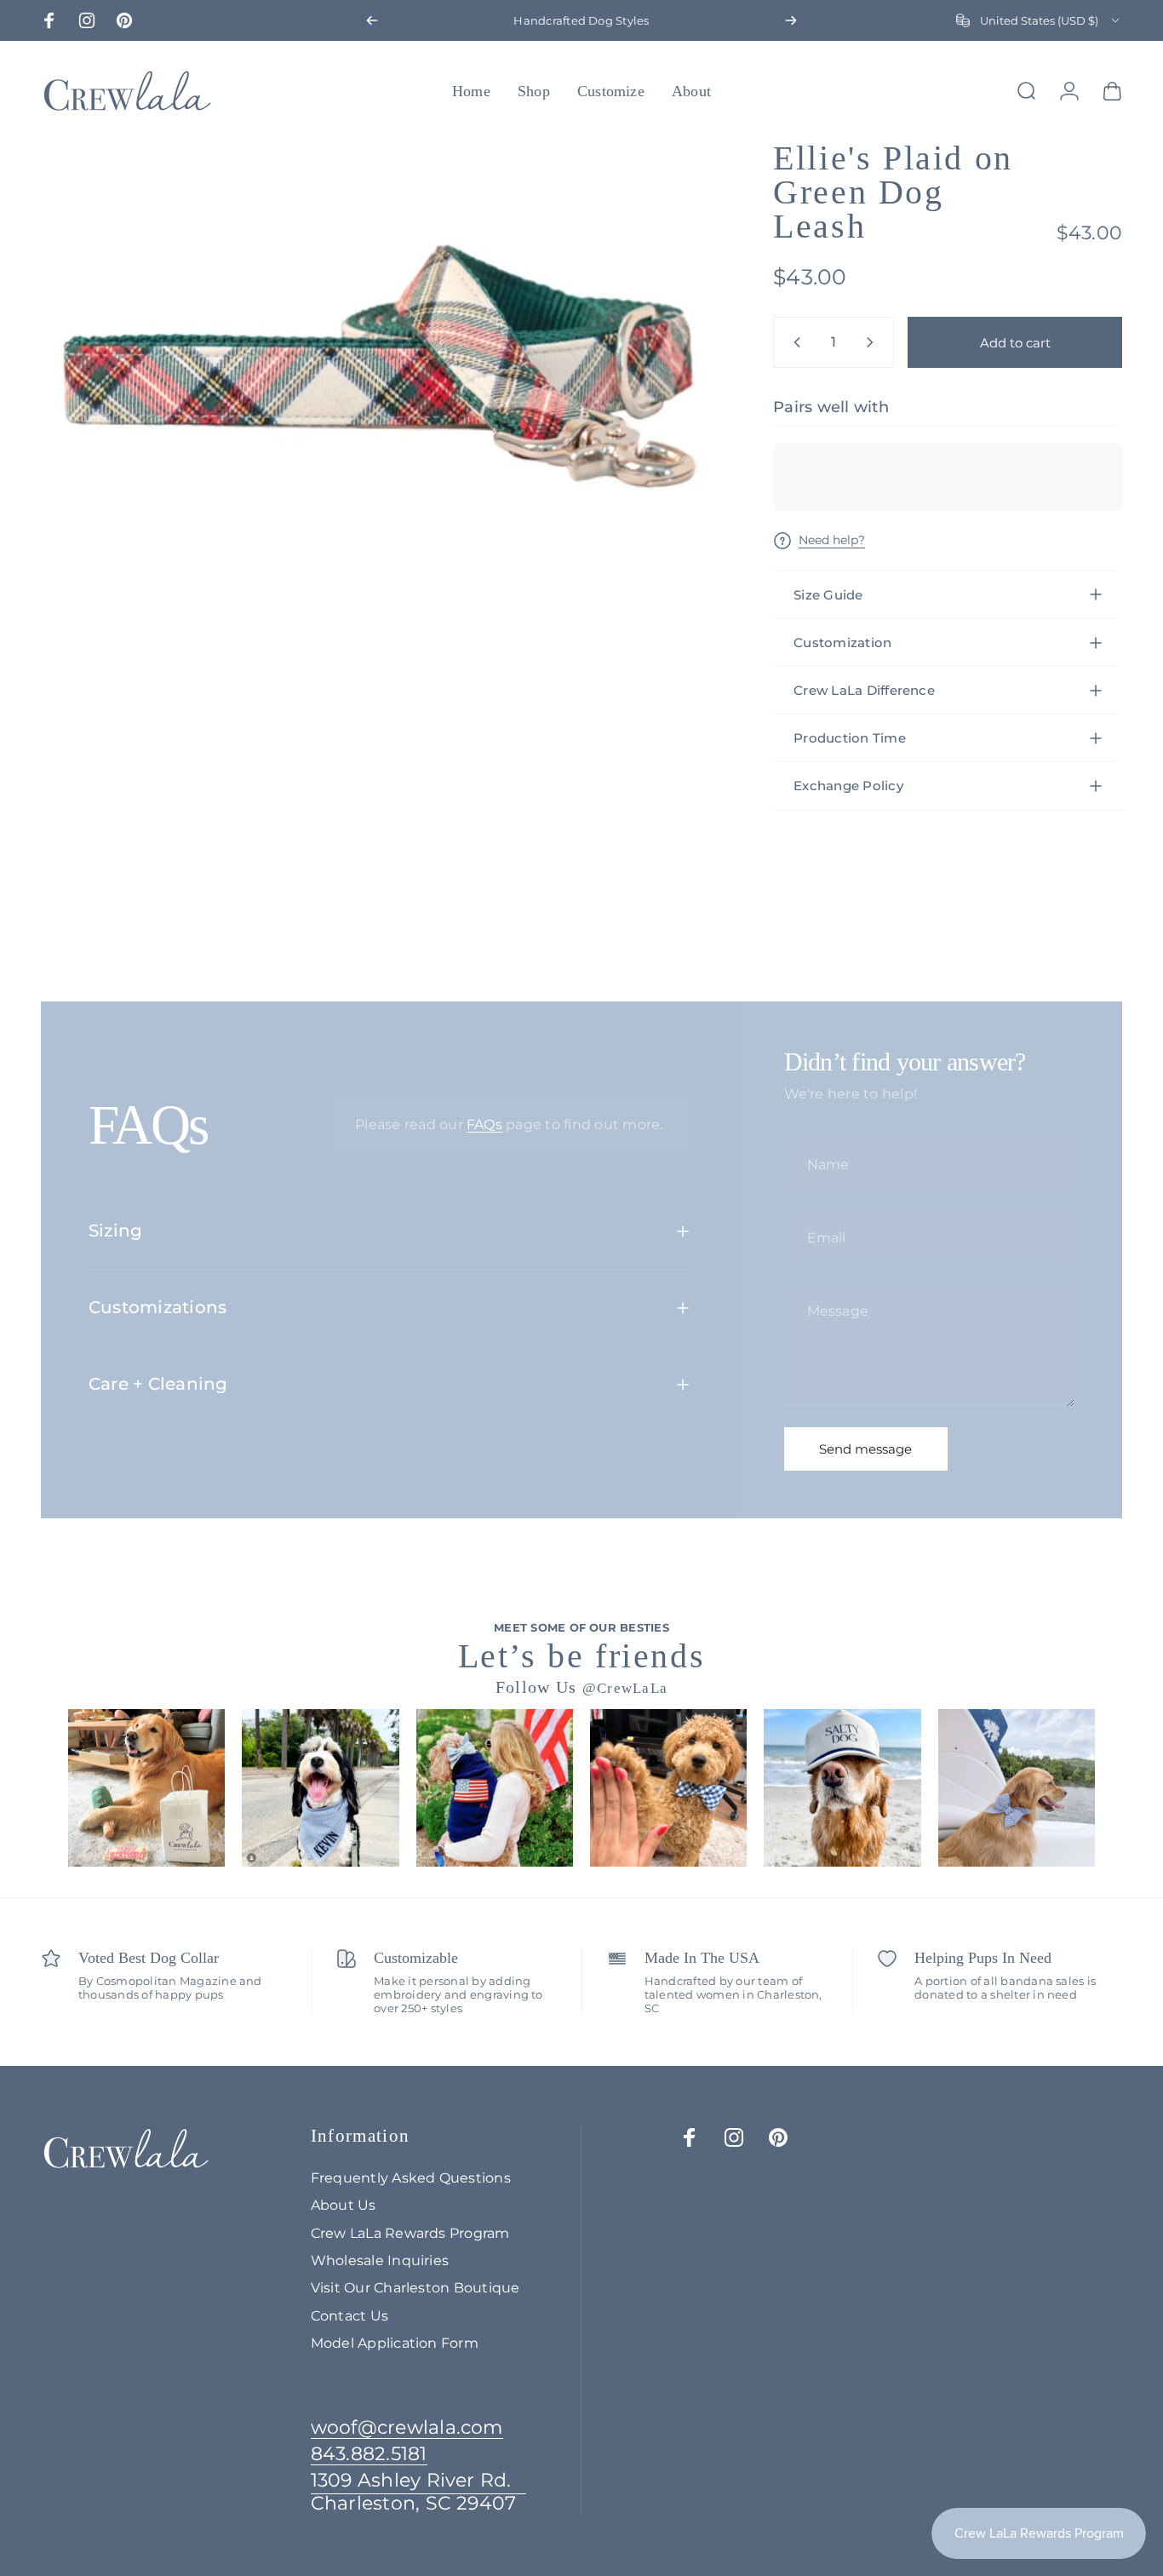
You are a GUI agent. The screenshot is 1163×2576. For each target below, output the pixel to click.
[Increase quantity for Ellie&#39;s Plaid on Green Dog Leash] (874, 342)
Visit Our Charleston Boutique (415, 2287)
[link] (419, 2492)
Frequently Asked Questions (411, 2177)
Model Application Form (395, 2343)
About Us (344, 2205)
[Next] (791, 20)
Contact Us (349, 2315)
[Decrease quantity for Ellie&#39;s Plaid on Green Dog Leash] (793, 342)
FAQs (484, 1124)
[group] (146, 1787)
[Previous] (372, 20)
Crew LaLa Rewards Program (410, 2233)
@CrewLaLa (625, 1688)
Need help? (832, 540)
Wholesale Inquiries (380, 2260)
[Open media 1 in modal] (380, 367)
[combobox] (1039, 20)
